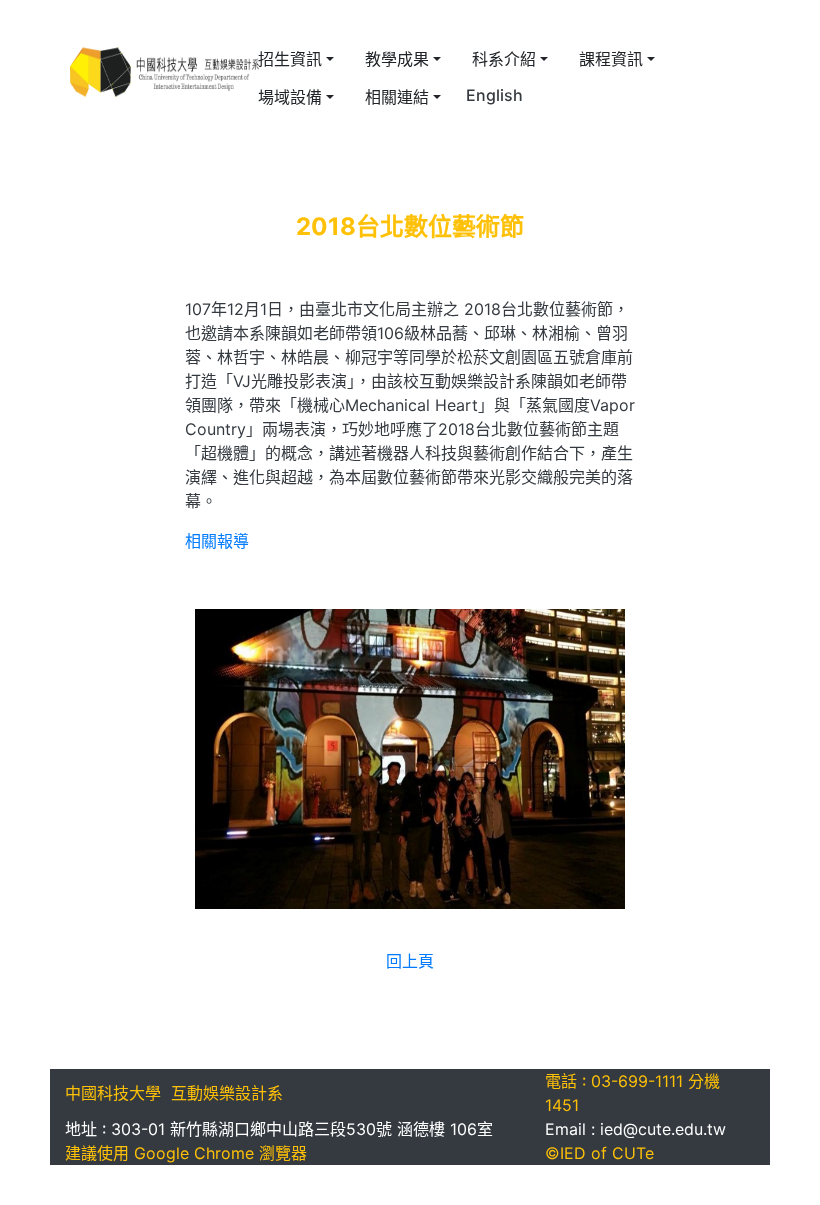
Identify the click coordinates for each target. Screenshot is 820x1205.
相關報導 (217, 541)
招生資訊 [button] (290, 59)
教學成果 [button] (397, 59)
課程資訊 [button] (611, 59)
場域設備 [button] (290, 97)
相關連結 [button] (397, 97)
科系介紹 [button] (504, 59)
